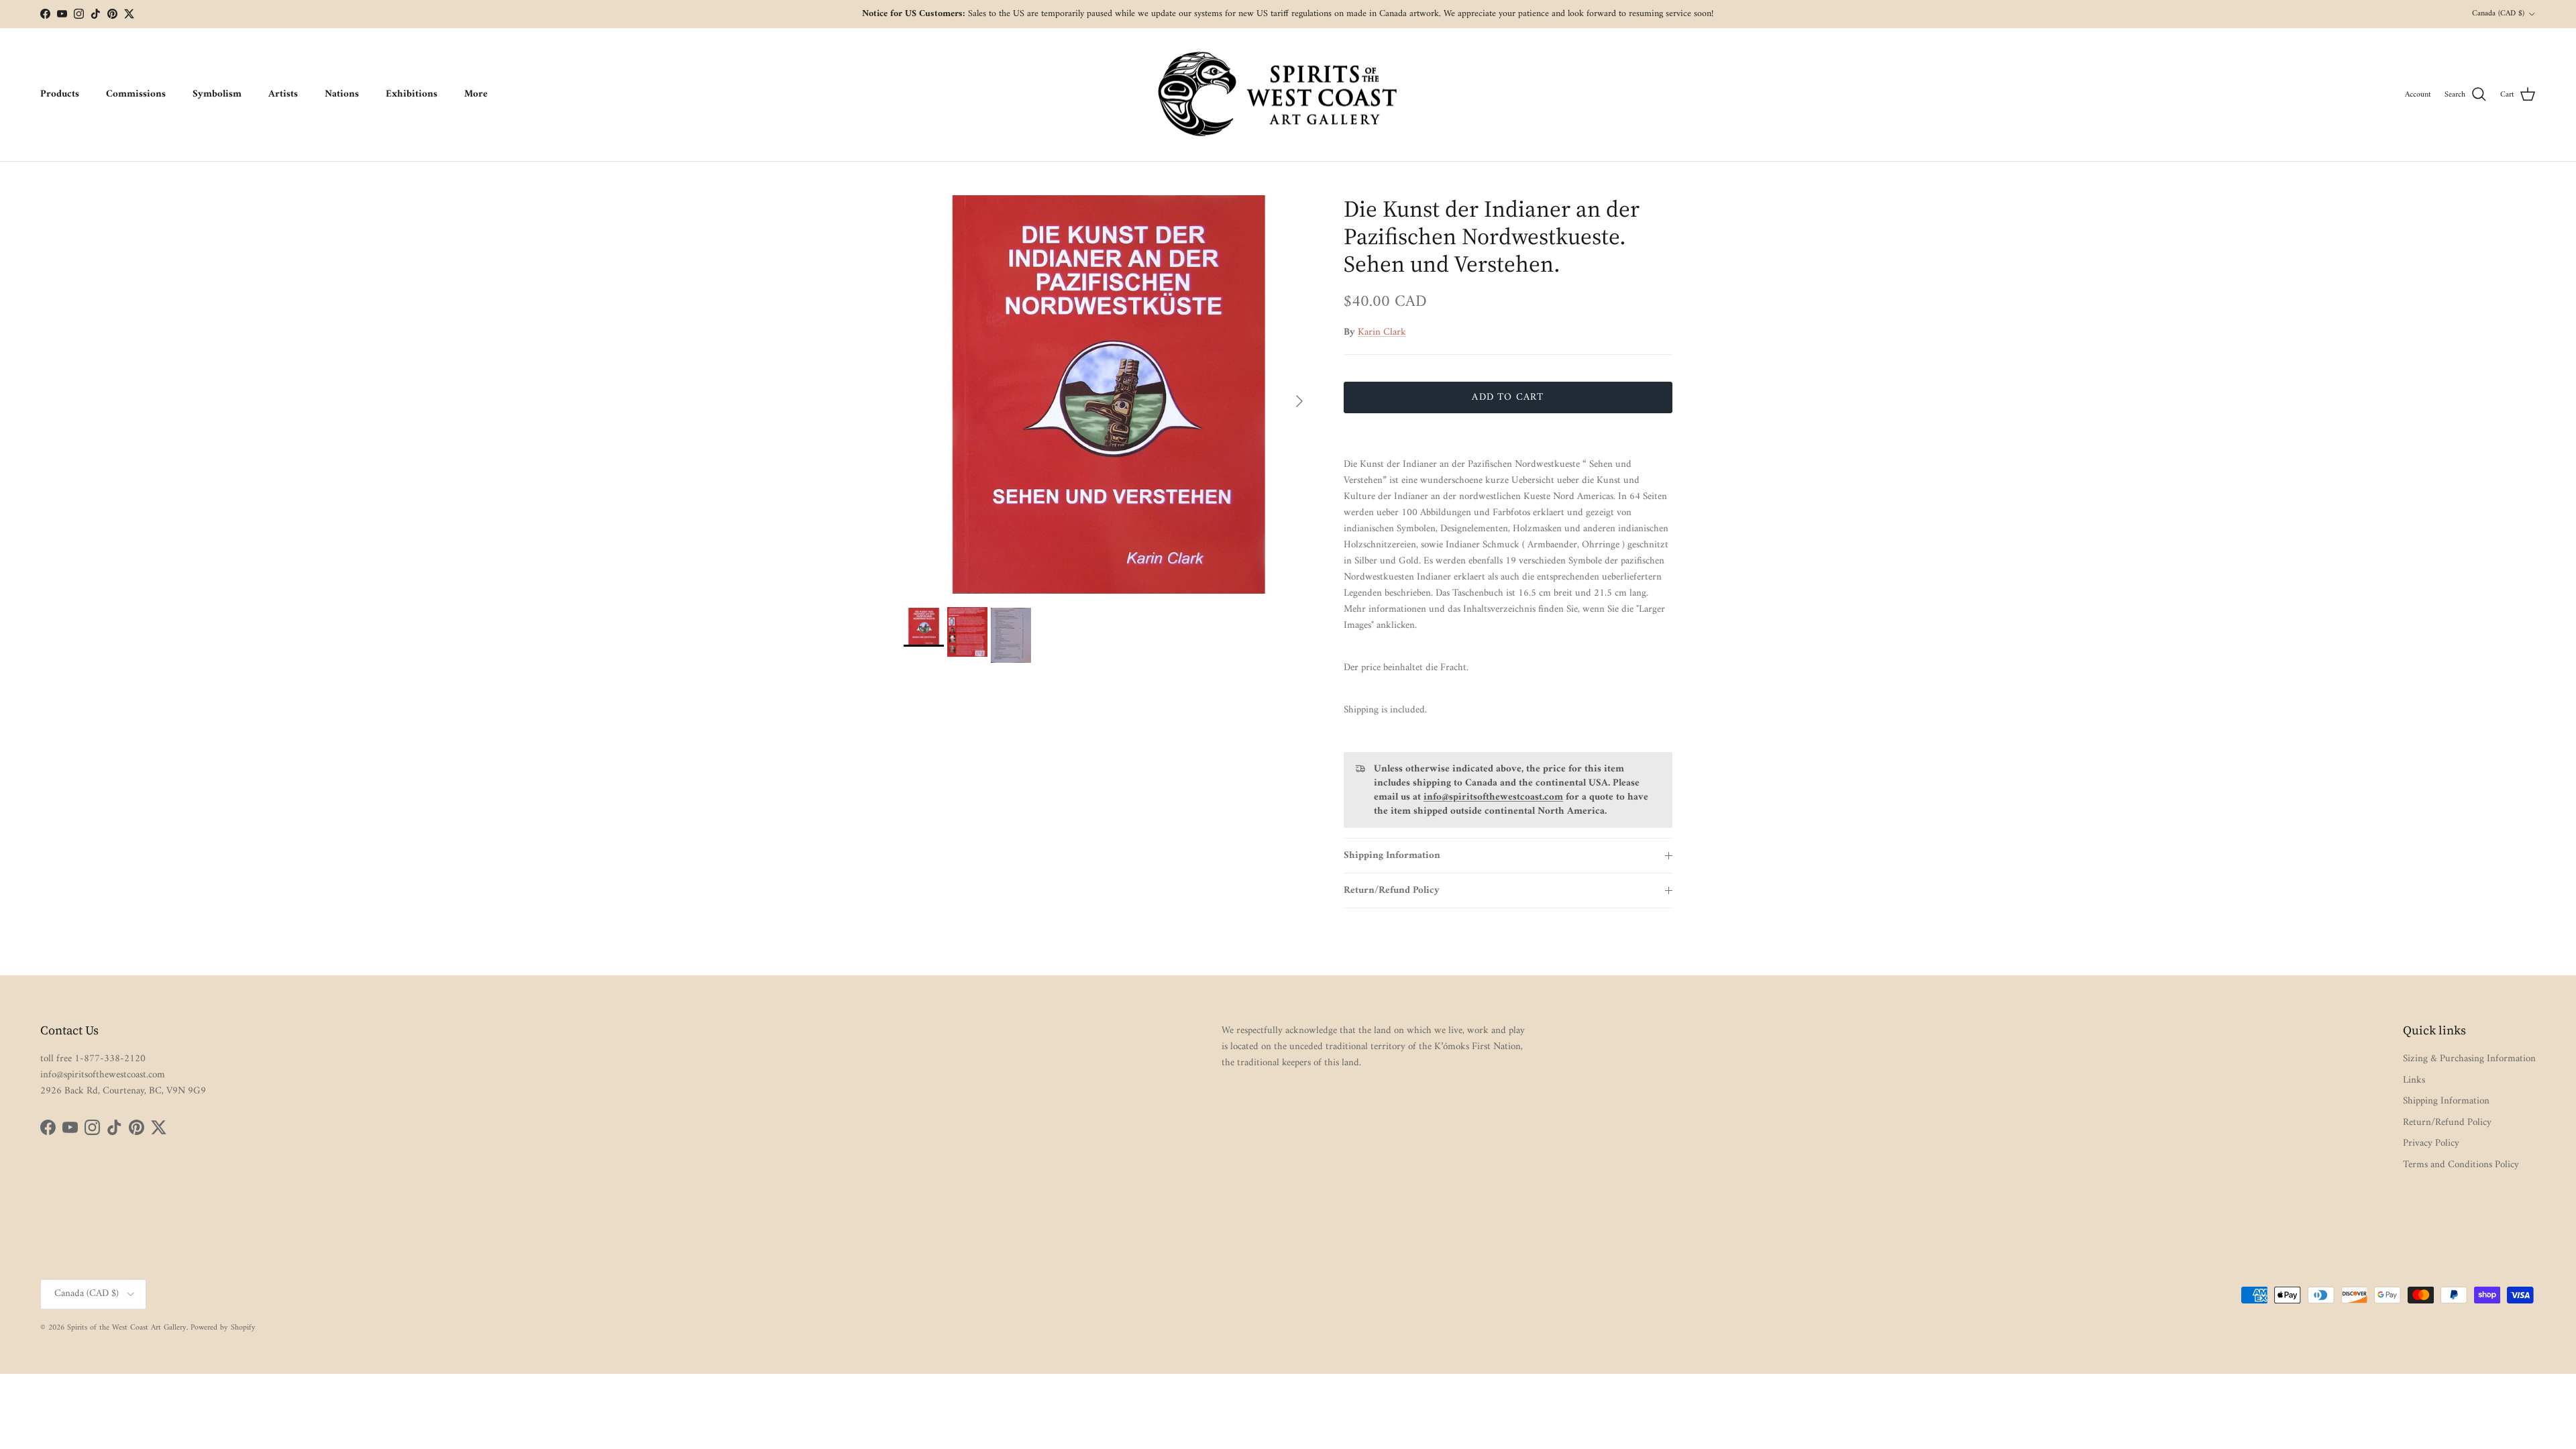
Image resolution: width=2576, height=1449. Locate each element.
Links (2414, 1080)
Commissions (136, 94)
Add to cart (1508, 397)
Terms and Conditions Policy (2461, 1165)
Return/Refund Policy (1392, 891)
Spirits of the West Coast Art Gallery (127, 1328)
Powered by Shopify (223, 1328)
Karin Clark (1382, 332)
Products (60, 94)
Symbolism (217, 94)
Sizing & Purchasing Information (2469, 1059)
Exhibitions (412, 94)
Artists (283, 94)
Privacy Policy (2431, 1143)
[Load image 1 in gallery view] (1109, 394)
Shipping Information (1392, 856)
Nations (342, 94)
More (476, 94)
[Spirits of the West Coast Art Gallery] (1288, 95)
